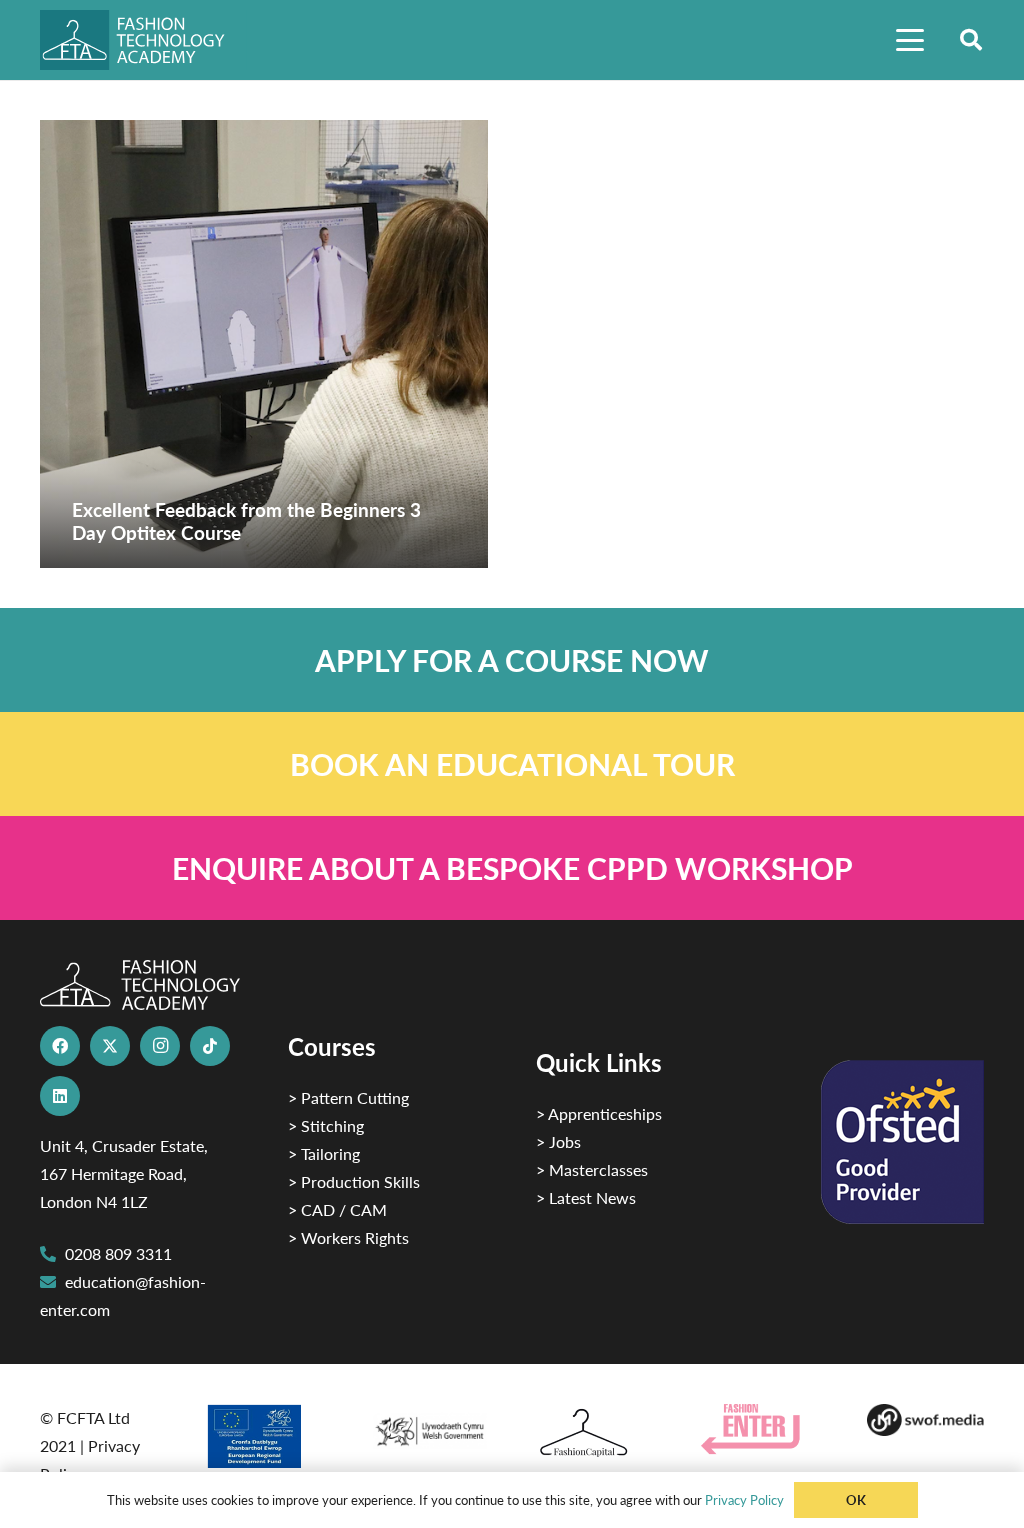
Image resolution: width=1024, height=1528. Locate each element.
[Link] (512, 660)
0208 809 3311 (118, 1253)
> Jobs (558, 1141)
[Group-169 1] (925, 1420)
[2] (263, 1436)
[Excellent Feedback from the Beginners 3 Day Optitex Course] (264, 344)
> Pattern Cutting (348, 1097)
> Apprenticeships (599, 1113)
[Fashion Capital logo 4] (594, 1433)
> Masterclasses (592, 1169)
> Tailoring (324, 1153)
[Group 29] (759, 1429)
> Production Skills (354, 1181)
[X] (110, 1046)
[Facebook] (60, 1046)
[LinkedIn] (60, 1096)
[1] (429, 1426)
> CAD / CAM (337, 1209)
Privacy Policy (744, 1499)
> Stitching (326, 1125)
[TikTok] (210, 1046)
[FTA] (143, 40)
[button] (910, 40)
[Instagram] (160, 1046)
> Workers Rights (348, 1237)
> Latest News (586, 1197)
